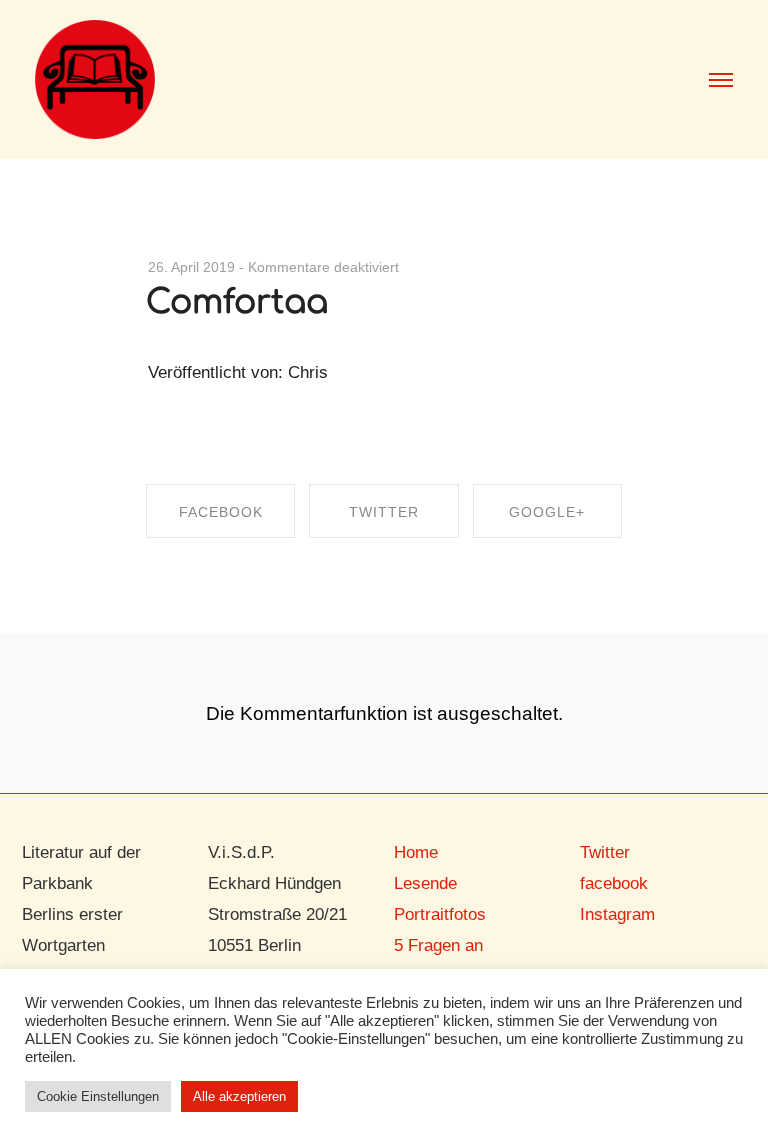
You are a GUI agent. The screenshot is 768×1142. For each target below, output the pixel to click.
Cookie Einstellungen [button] (98, 1096)
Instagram (617, 914)
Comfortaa (237, 302)
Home (416, 852)
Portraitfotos (440, 914)
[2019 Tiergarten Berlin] (95, 77)
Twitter (605, 852)
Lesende (425, 883)
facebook (614, 883)
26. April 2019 (191, 267)
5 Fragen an (438, 945)
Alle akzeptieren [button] (239, 1096)
